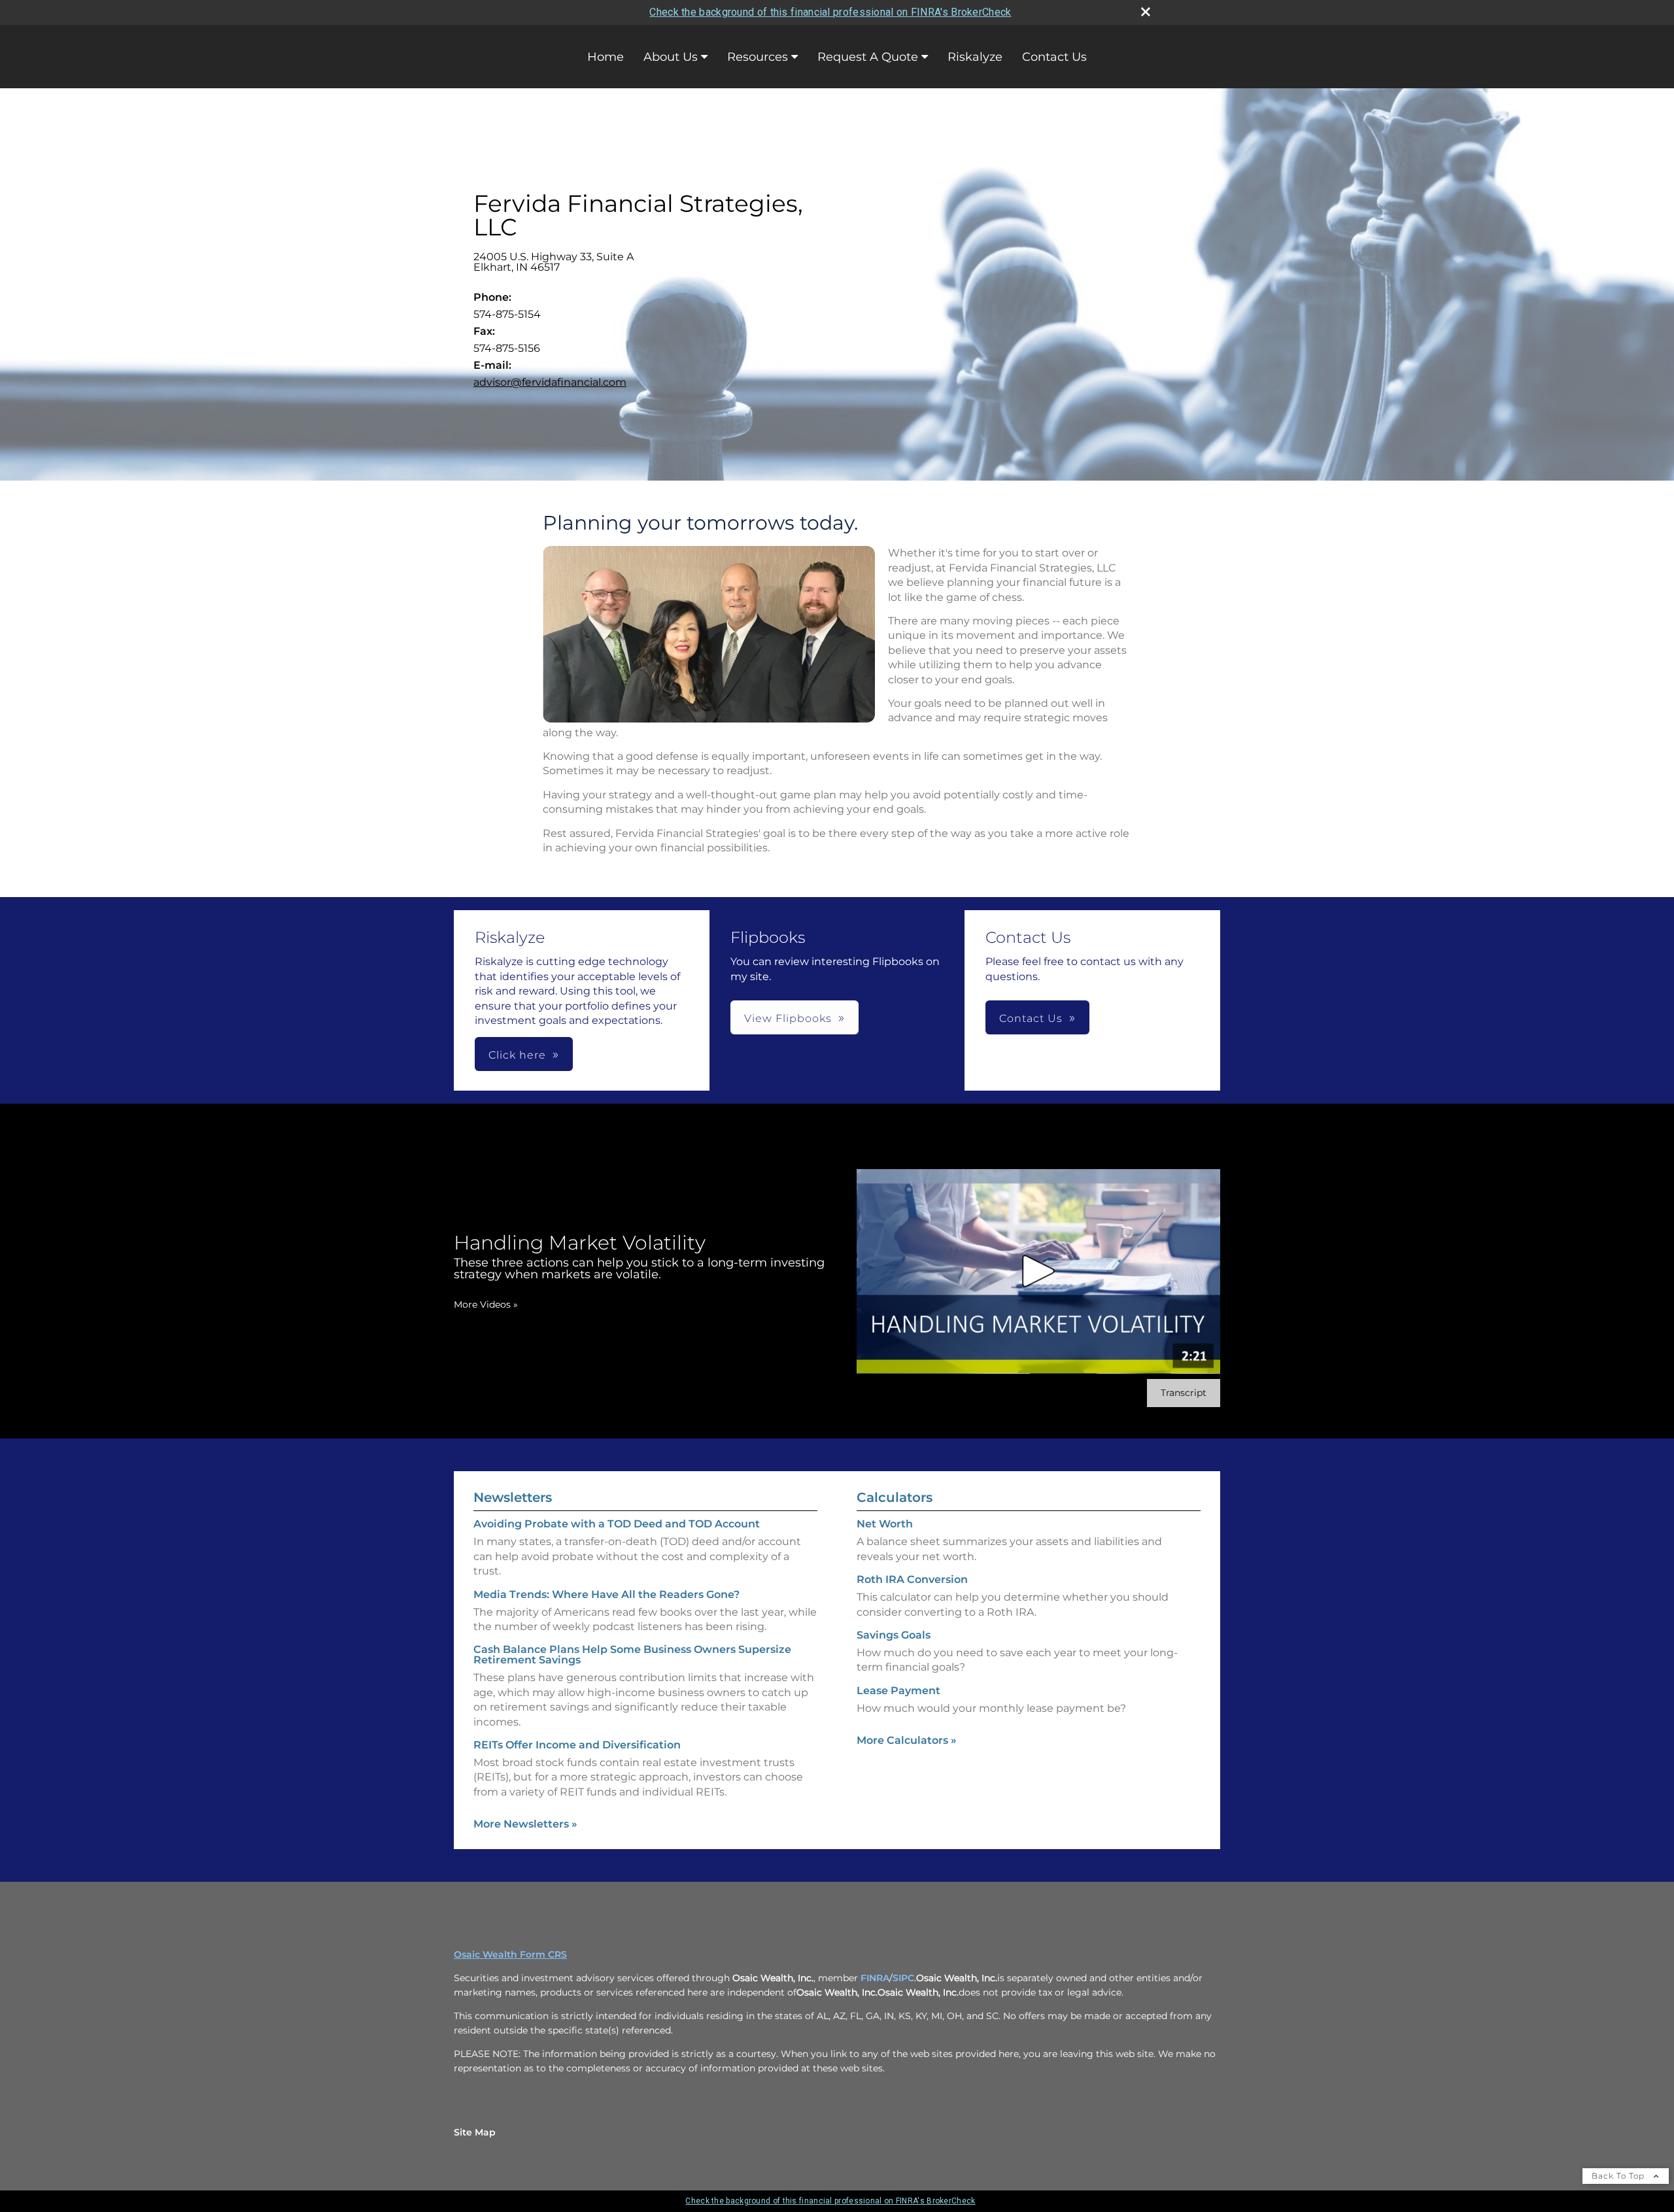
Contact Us (1054, 57)
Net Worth (885, 1524)
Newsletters (513, 1497)
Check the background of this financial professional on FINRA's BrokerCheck (830, 12)
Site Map (475, 2132)
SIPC (903, 1978)
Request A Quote (868, 57)
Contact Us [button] (1031, 1018)
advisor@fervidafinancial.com (550, 382)
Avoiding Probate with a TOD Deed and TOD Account (617, 1524)
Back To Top (1619, 2176)
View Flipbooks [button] (788, 1018)
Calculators (895, 1497)
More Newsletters (525, 1824)
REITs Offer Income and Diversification (577, 1745)
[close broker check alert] (1146, 12)
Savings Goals (894, 1635)
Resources (758, 57)
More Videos (486, 1304)
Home (606, 57)
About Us (671, 57)
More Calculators (907, 1740)
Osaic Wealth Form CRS (510, 1954)
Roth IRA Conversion (912, 1579)
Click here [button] (517, 1055)
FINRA (875, 1978)
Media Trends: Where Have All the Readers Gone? (606, 1594)
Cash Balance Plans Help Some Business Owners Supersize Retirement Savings (632, 1655)
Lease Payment (898, 1691)
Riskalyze (975, 57)
